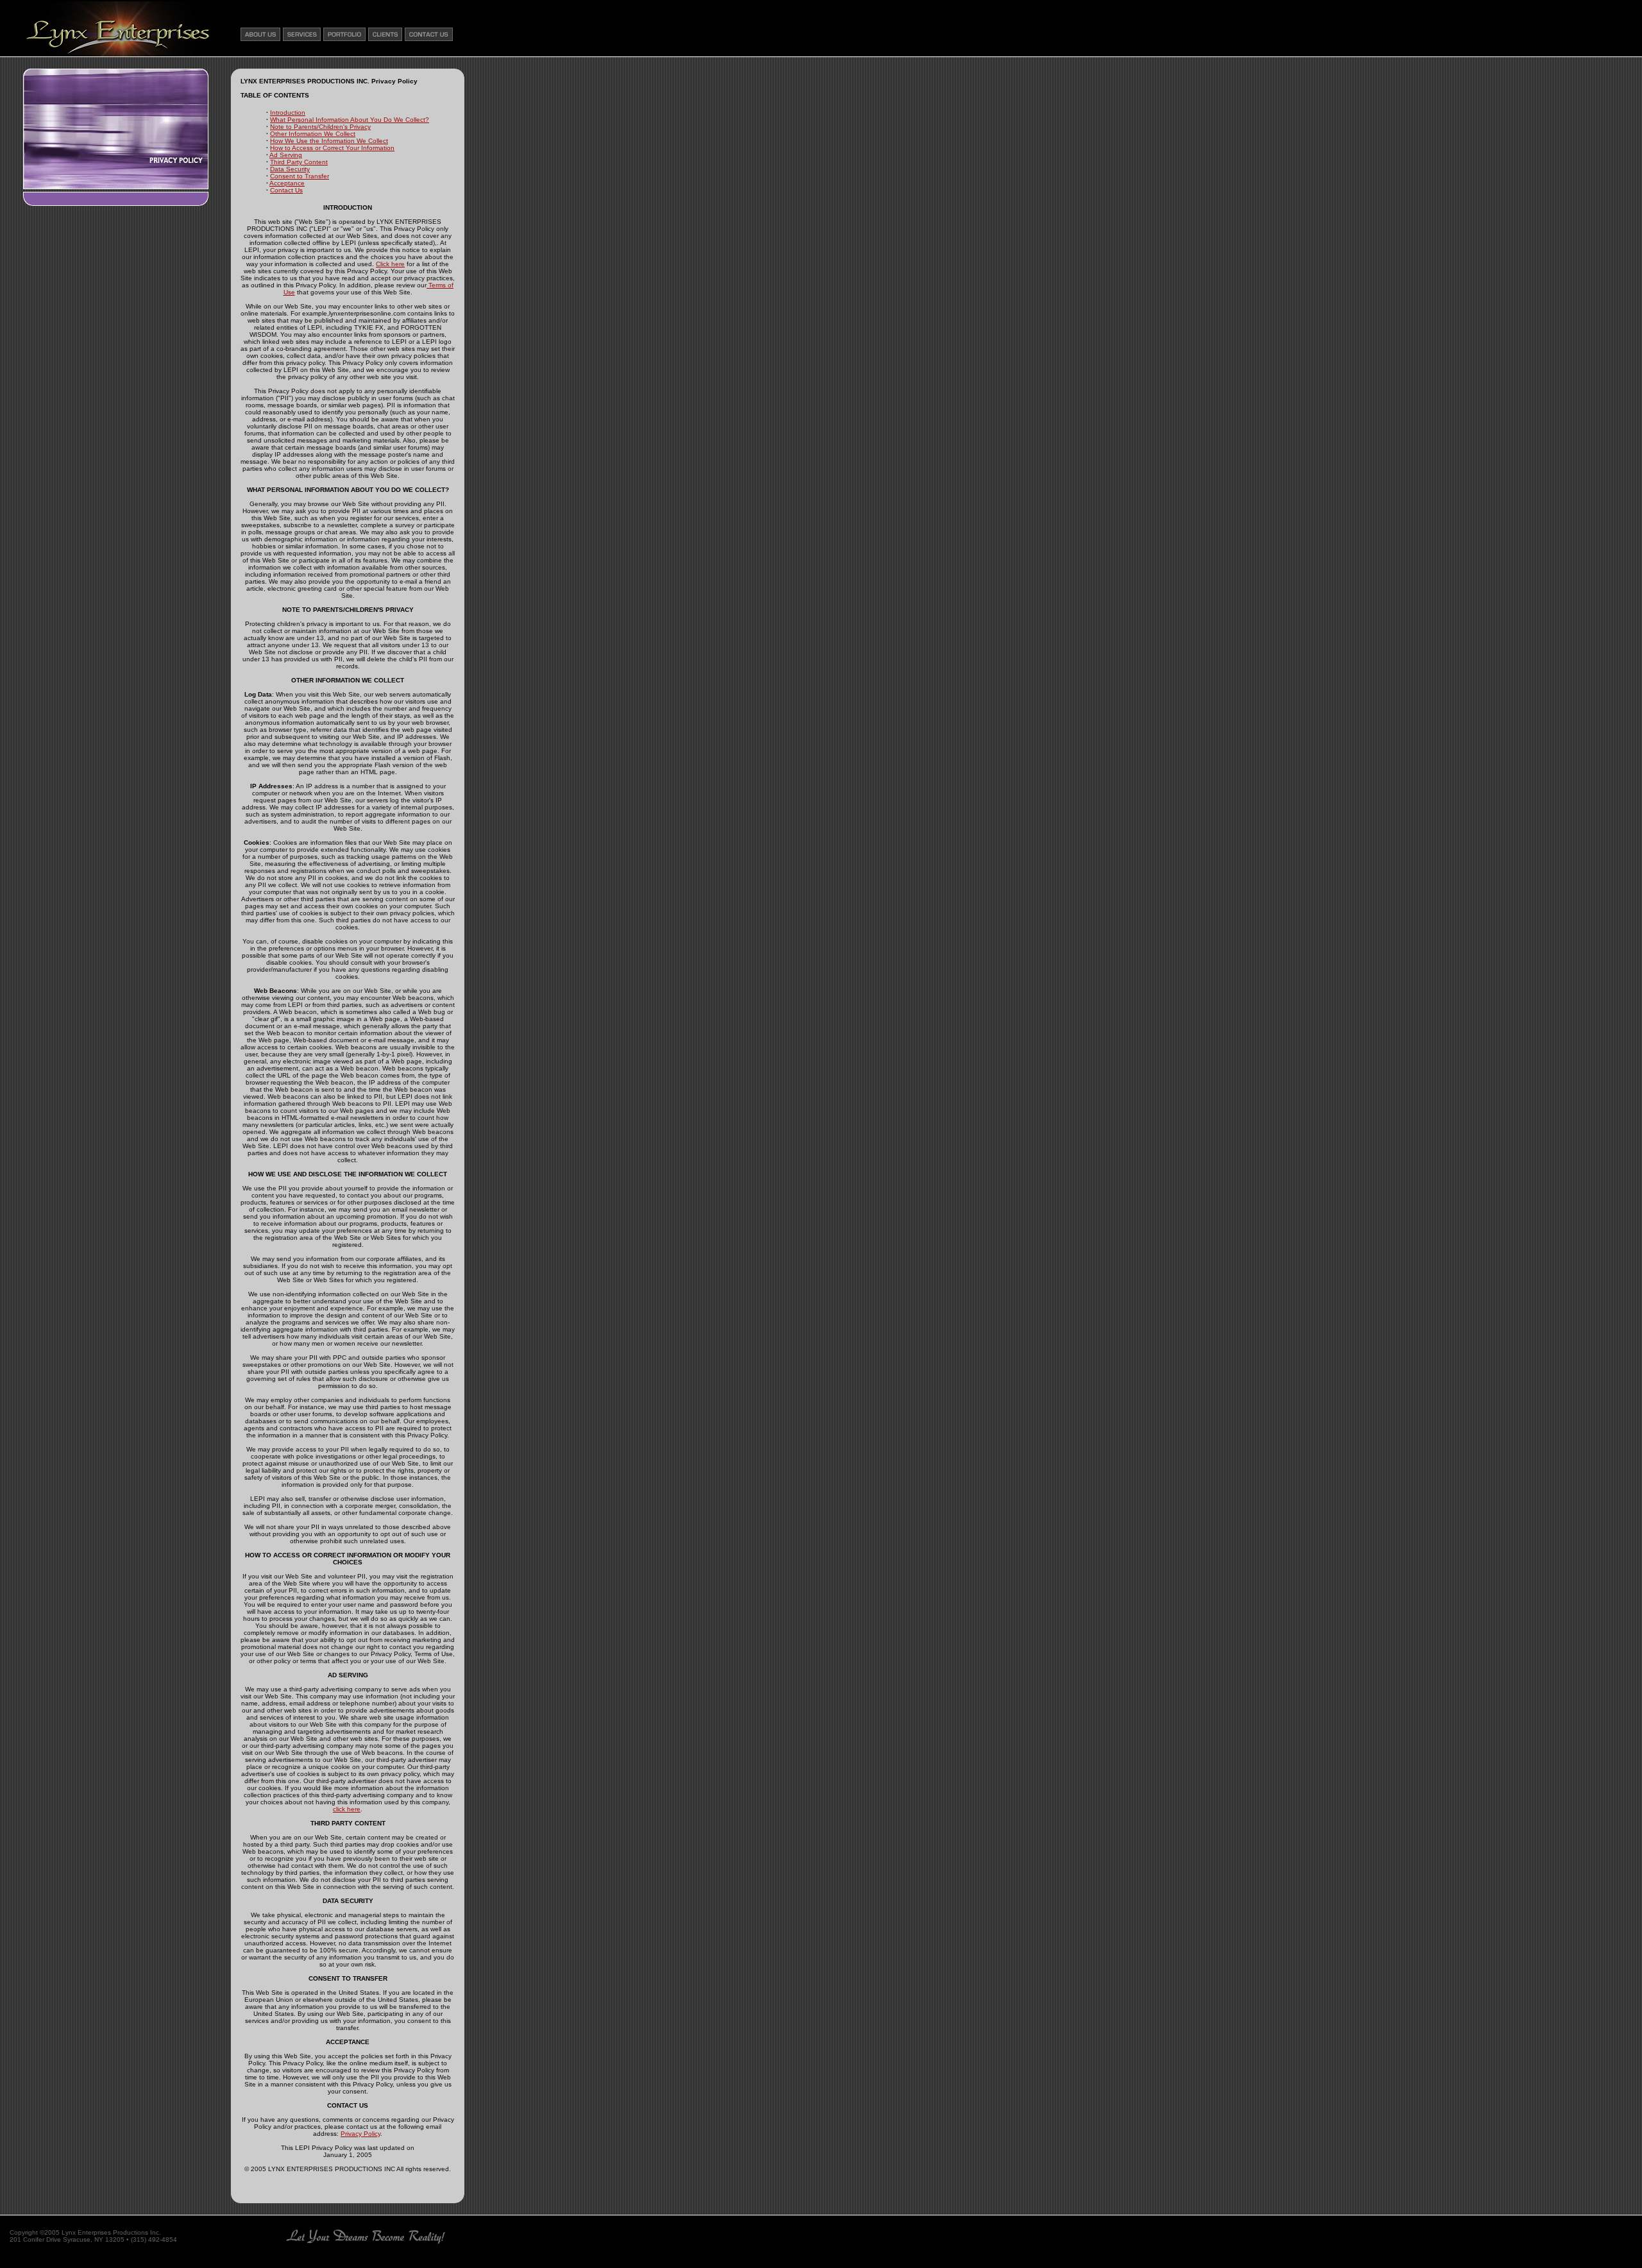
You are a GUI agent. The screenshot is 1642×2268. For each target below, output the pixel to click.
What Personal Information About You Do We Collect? (350, 120)
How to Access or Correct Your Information (332, 148)
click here (347, 1809)
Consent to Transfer (300, 176)
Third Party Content (299, 162)
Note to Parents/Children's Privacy (320, 127)
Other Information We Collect (313, 134)
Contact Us (286, 190)
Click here (390, 264)
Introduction (288, 113)
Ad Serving (286, 155)
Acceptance (287, 183)
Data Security (290, 169)
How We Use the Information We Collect (329, 141)
